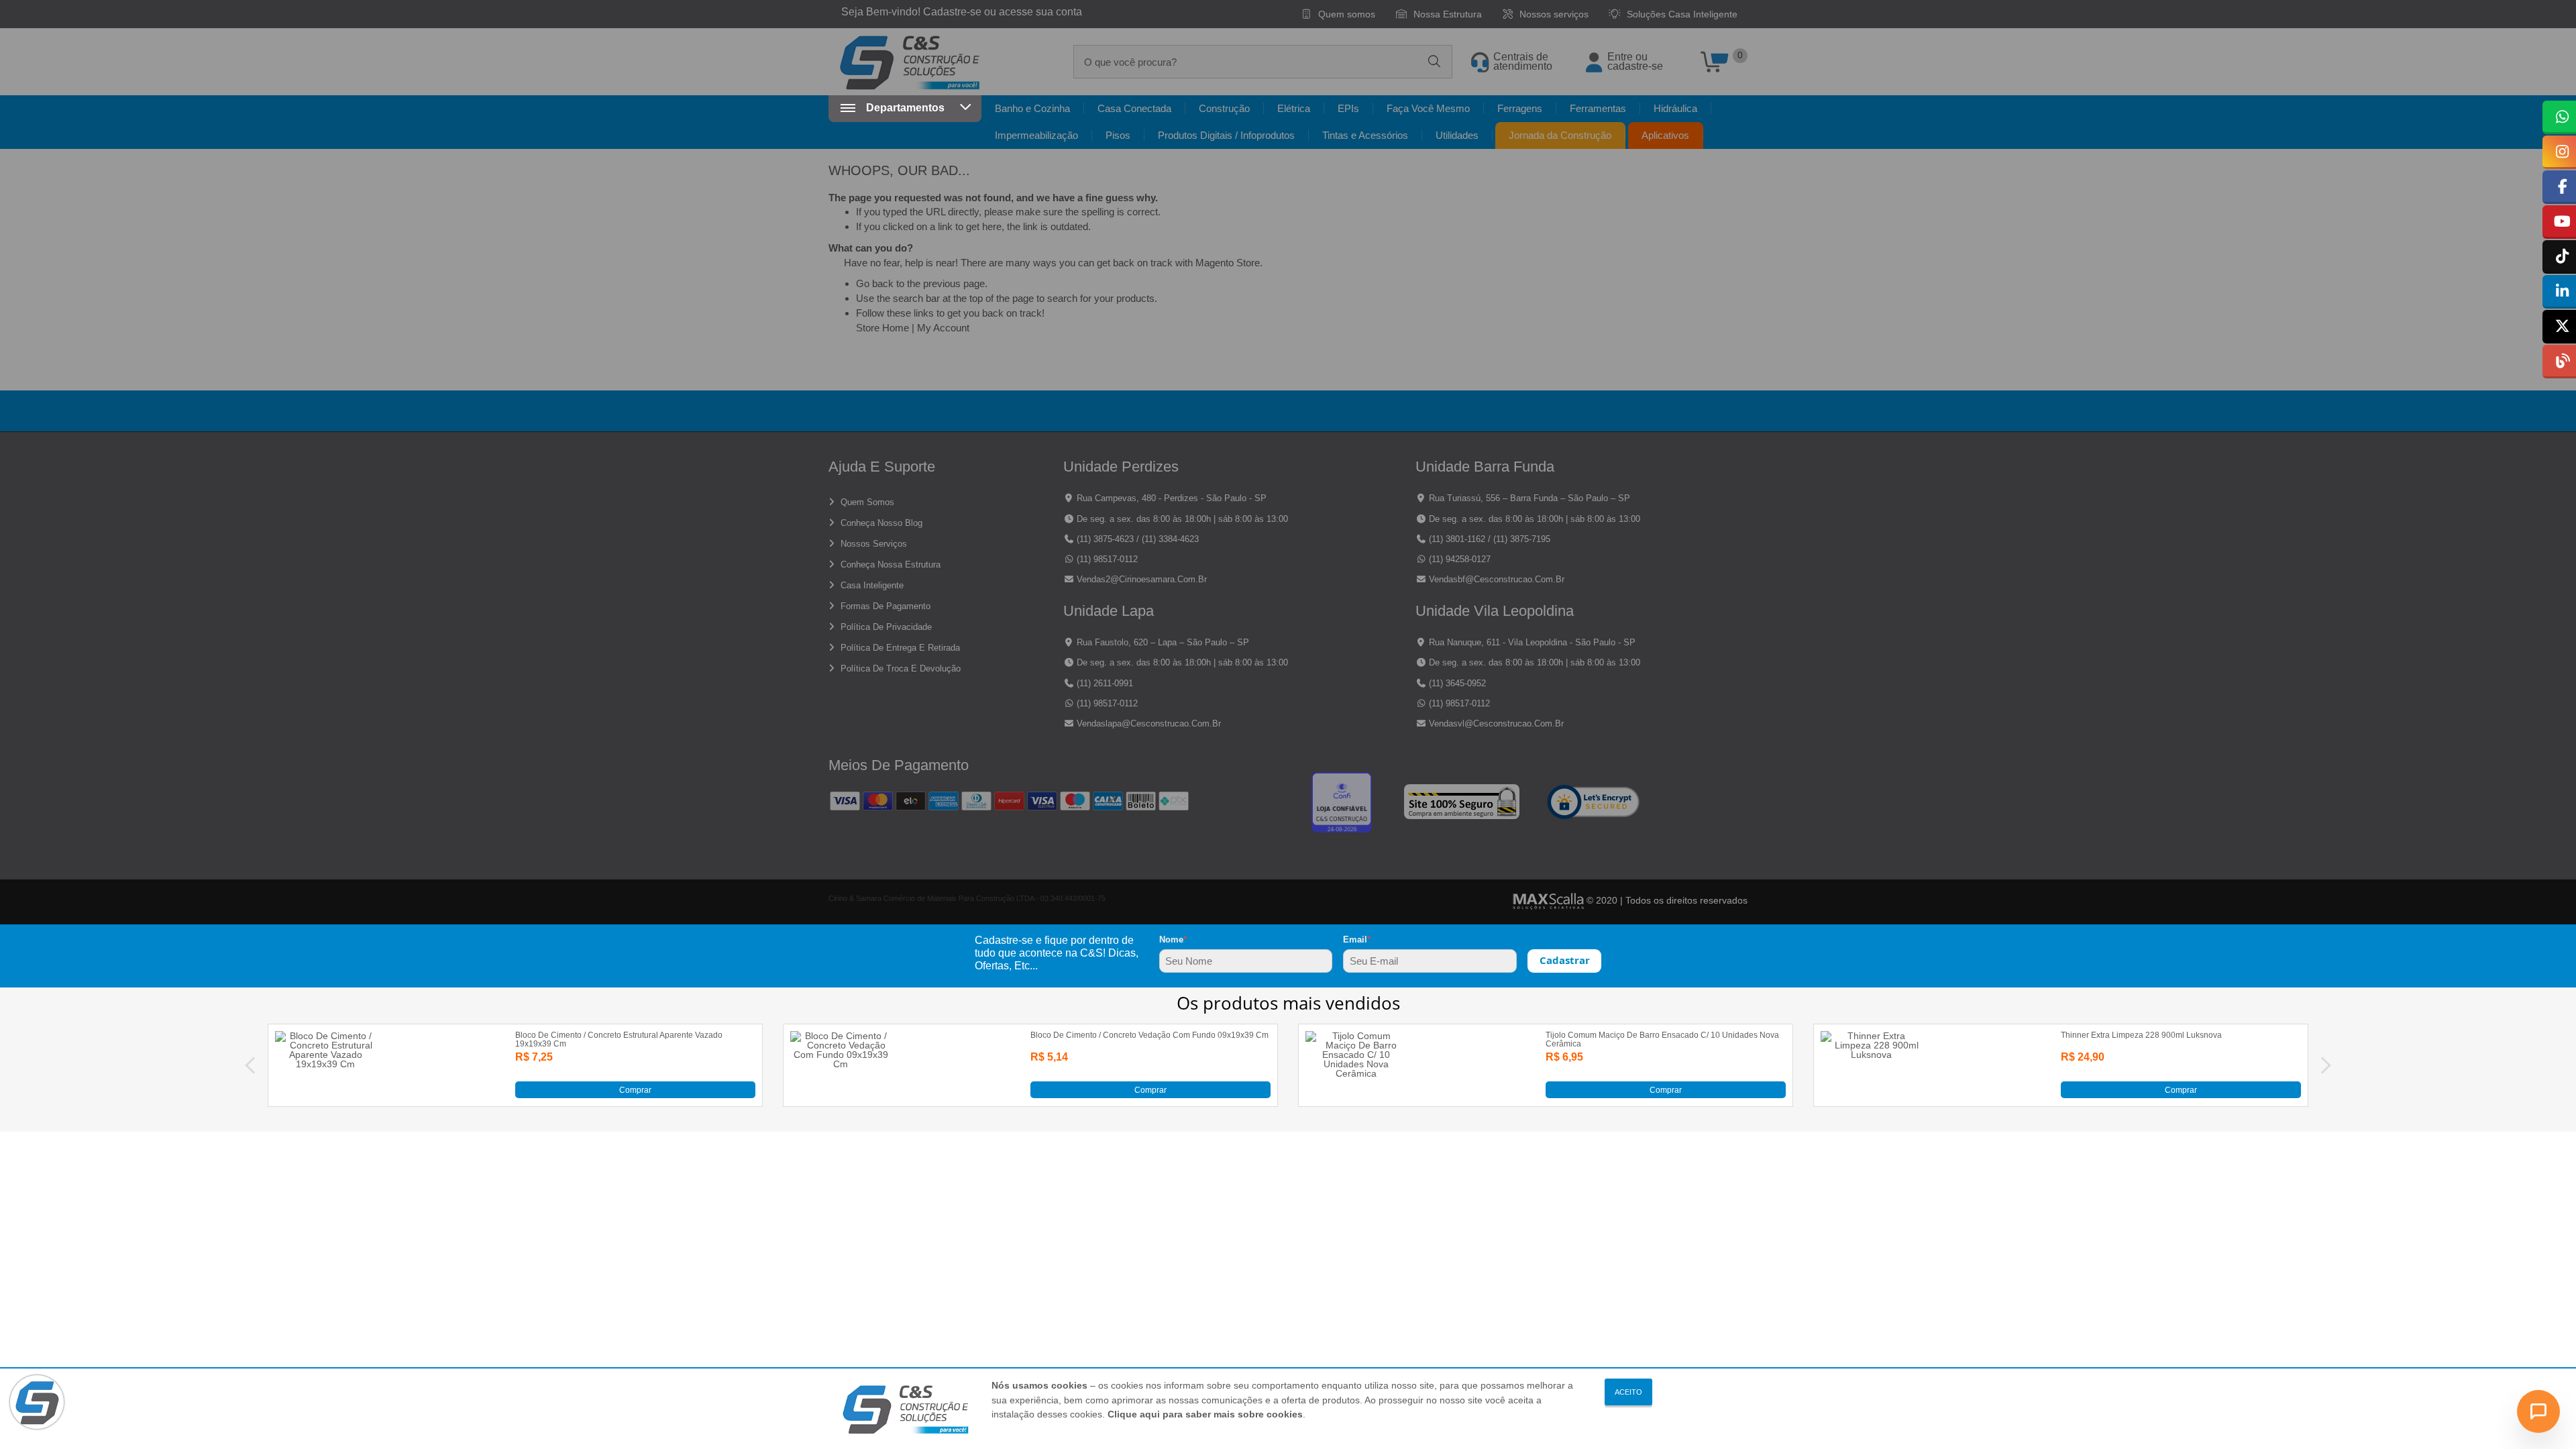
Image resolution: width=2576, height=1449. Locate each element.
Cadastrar (1565, 960)
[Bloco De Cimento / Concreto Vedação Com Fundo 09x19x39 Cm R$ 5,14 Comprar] (841, 1095)
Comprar (635, 1089)
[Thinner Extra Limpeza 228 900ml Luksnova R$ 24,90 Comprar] (1871, 1095)
